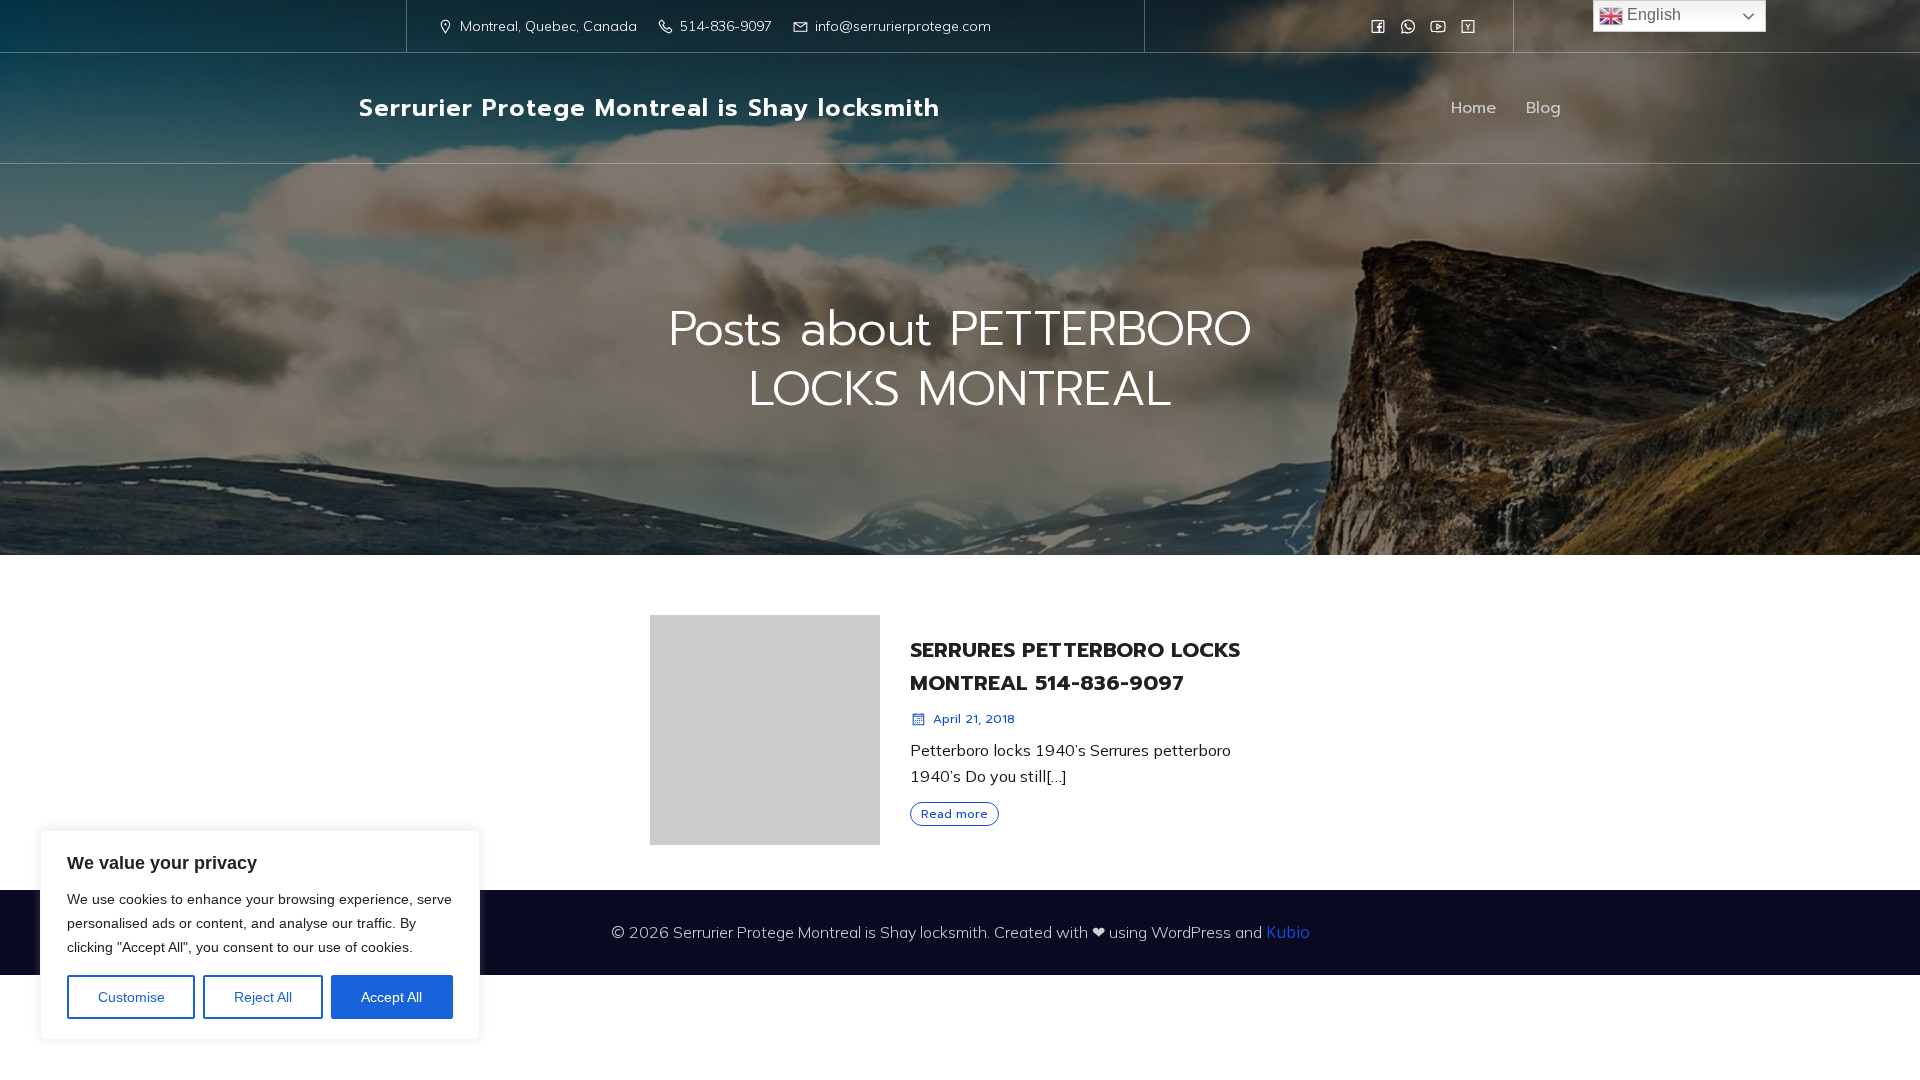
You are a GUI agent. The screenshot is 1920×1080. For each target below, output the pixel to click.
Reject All (263, 997)
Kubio (1288, 932)
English (1652, 14)
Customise (131, 997)
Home (1473, 108)
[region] (260, 935)
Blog (1543, 108)
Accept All (391, 997)
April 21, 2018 (974, 719)
